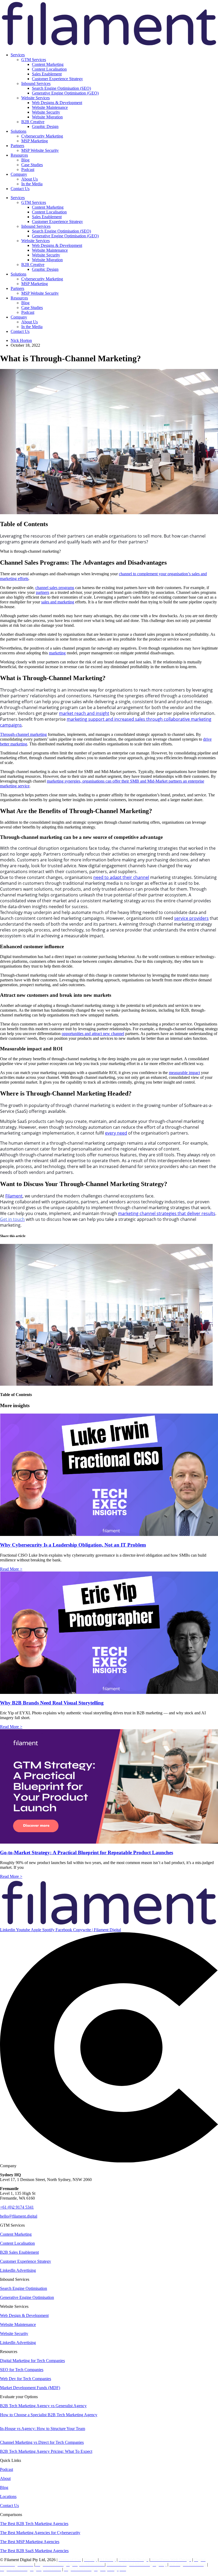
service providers (191, 918)
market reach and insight (84, 713)
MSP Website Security (40, 150)
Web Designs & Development (57, 103)
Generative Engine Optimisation (27, 2297)
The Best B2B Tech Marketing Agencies (34, 2524)
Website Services (35, 98)
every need (116, 1133)
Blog (25, 160)
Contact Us (20, 189)
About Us (30, 179)
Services (18, 55)
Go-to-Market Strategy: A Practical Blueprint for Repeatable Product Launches (87, 1852)
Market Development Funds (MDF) (30, 2388)
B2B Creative (33, 122)
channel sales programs (55, 588)
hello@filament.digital (19, 2216)
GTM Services (34, 60)
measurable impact (184, 1073)
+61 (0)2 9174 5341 (17, 2207)
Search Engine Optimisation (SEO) (61, 88)
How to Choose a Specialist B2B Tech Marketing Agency (49, 2415)
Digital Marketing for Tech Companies (32, 2361)
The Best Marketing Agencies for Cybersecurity (40, 2533)
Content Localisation (49, 69)
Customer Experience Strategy (57, 79)
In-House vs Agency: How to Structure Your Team (43, 2429)
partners (43, 592)
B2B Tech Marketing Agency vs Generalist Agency (43, 2406)
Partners (17, 146)
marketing (57, 653)
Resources (19, 155)
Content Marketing (48, 64)
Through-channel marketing (23, 734)
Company (19, 174)
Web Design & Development (24, 2315)
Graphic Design (45, 126)
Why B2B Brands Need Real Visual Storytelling (52, 1703)
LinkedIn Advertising (18, 2270)
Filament (14, 1196)
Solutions (18, 131)
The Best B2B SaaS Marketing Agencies (34, 2551)
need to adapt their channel (121, 877)
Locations (8, 2496)
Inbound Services (36, 83)
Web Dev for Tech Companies (26, 2379)
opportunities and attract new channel (93, 1034)
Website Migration (47, 117)
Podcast (28, 169)
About (5, 2478)
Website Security (46, 112)
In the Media (32, 184)
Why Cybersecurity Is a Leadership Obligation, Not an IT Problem (73, 1545)
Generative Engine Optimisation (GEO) (65, 93)
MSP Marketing (35, 141)
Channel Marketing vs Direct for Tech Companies (42, 2442)
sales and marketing (58, 602)
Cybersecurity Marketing (42, 136)
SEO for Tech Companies (22, 2370)
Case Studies (32, 165)
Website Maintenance (50, 107)
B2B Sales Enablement (19, 2252)
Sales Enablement (47, 74)
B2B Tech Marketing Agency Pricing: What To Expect (46, 2451)
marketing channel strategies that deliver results (167, 1213)
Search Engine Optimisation (24, 2288)
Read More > (11, 1569)
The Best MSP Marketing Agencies (30, 2542)
